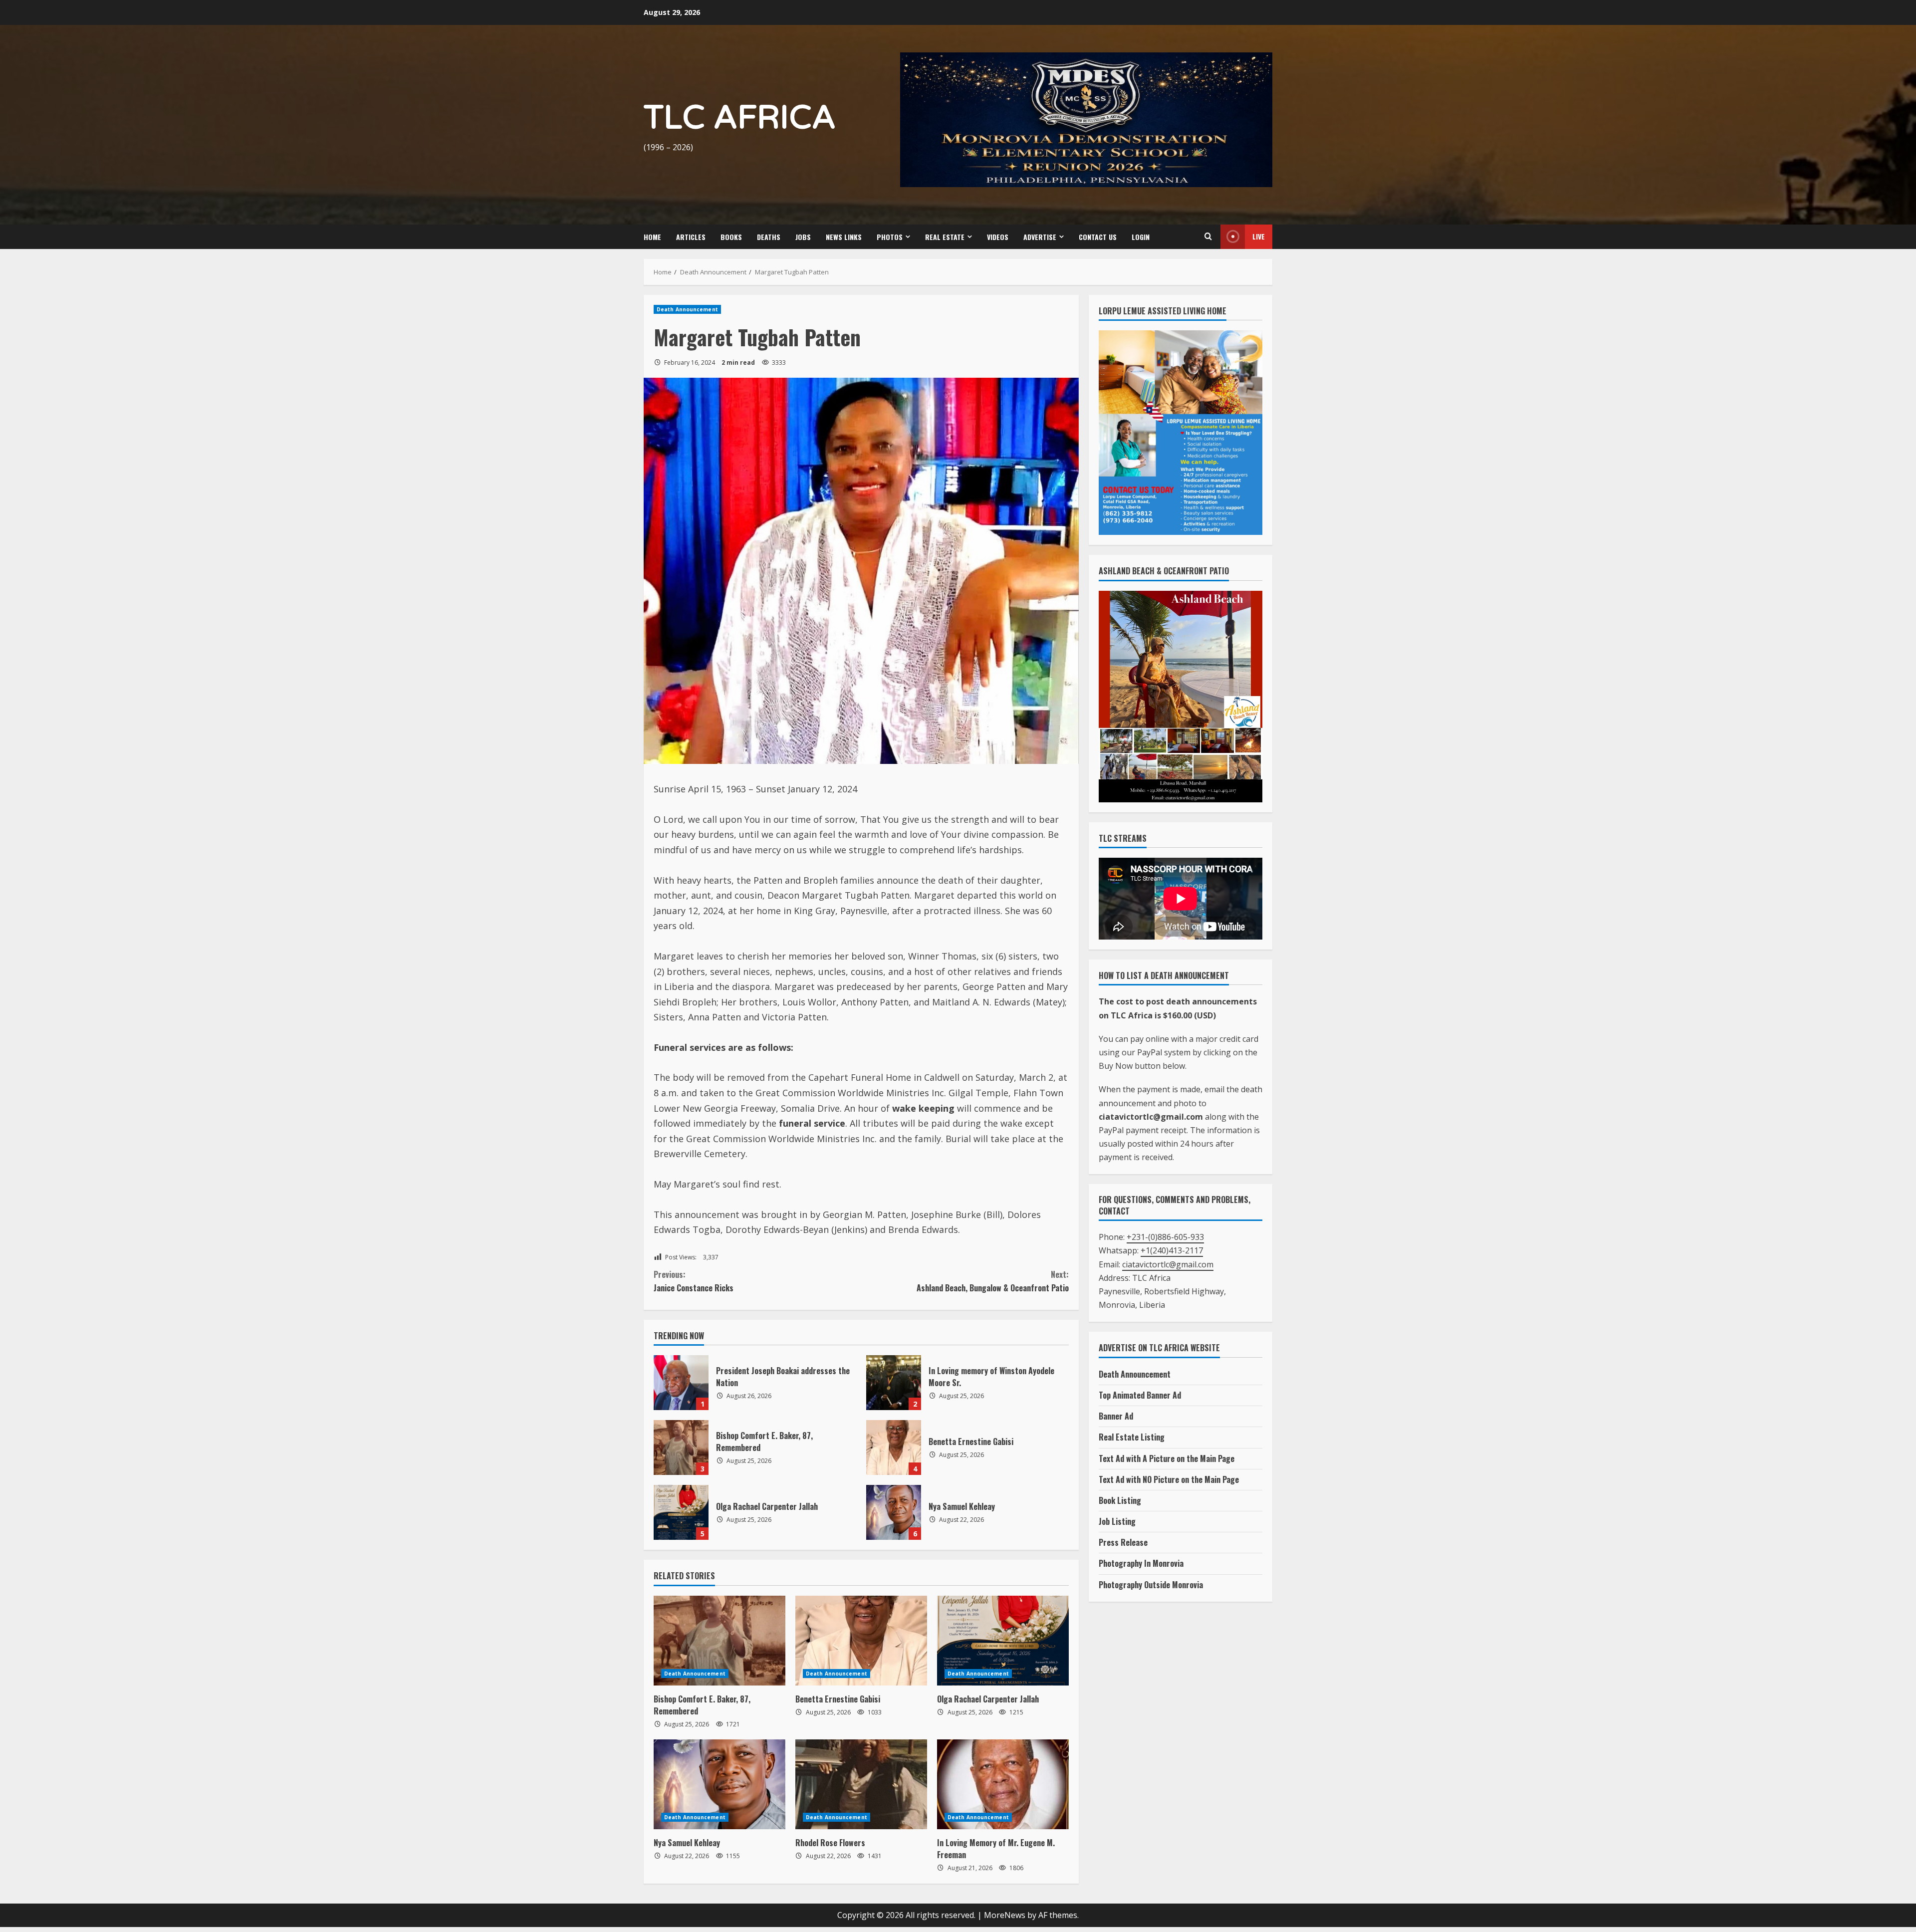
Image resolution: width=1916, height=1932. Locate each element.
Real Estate (945, 237)
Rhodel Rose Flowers (830, 1843)
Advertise (1040, 237)
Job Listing (1117, 1521)
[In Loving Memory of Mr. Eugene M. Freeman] (1003, 1784)
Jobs (803, 237)
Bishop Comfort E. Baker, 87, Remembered (681, 1448)
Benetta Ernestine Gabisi (894, 1448)
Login (1141, 237)
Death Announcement (687, 309)
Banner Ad (1116, 1416)
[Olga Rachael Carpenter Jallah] (1003, 1641)
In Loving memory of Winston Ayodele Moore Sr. (894, 1383)
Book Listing (1120, 1500)
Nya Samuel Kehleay (894, 1512)
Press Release (1123, 1542)
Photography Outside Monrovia (1151, 1585)
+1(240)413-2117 (1172, 1250)
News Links (844, 237)
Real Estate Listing (1132, 1437)
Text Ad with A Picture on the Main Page (1167, 1458)
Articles (691, 237)
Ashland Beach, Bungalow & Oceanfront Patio (993, 1281)
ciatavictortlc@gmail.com (1168, 1264)
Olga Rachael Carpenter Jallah (681, 1512)
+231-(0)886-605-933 (1165, 1237)
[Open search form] (1208, 237)
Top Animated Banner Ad (1140, 1395)
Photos (890, 237)
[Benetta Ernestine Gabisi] (861, 1641)
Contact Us (1098, 237)
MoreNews (1005, 1915)
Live (1259, 236)
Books (731, 237)
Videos (998, 237)
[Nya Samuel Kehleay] (719, 1784)
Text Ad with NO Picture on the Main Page (1169, 1479)
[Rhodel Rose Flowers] (861, 1784)
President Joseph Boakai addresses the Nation (681, 1383)
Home (652, 237)
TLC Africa (740, 118)
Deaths (769, 237)
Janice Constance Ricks (695, 1281)
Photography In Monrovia (1141, 1563)
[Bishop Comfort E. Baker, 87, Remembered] (719, 1641)
